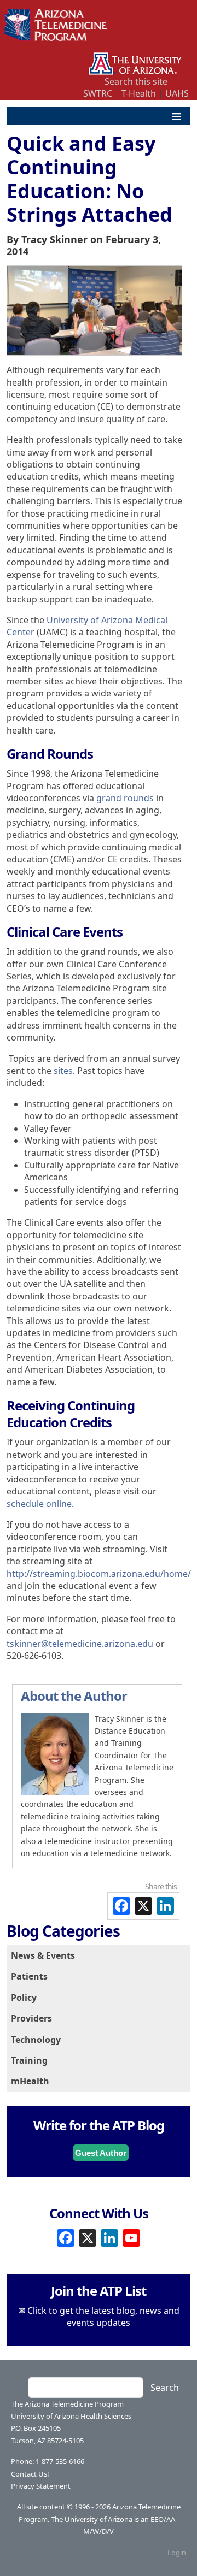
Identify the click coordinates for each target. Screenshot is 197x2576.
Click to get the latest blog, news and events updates (103, 2317)
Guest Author (101, 2153)
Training (29, 2060)
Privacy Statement (41, 2486)
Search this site (136, 81)
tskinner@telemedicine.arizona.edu (80, 1644)
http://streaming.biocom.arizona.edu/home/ (99, 1574)
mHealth (30, 2081)
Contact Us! (30, 2474)
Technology (36, 2040)
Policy (24, 1998)
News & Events (43, 1955)
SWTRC (98, 93)
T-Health (139, 93)
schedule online (39, 1504)
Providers (31, 2018)
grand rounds (125, 798)
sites (63, 1071)
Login (177, 2553)
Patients (29, 1976)
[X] (88, 2237)
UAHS (177, 93)
